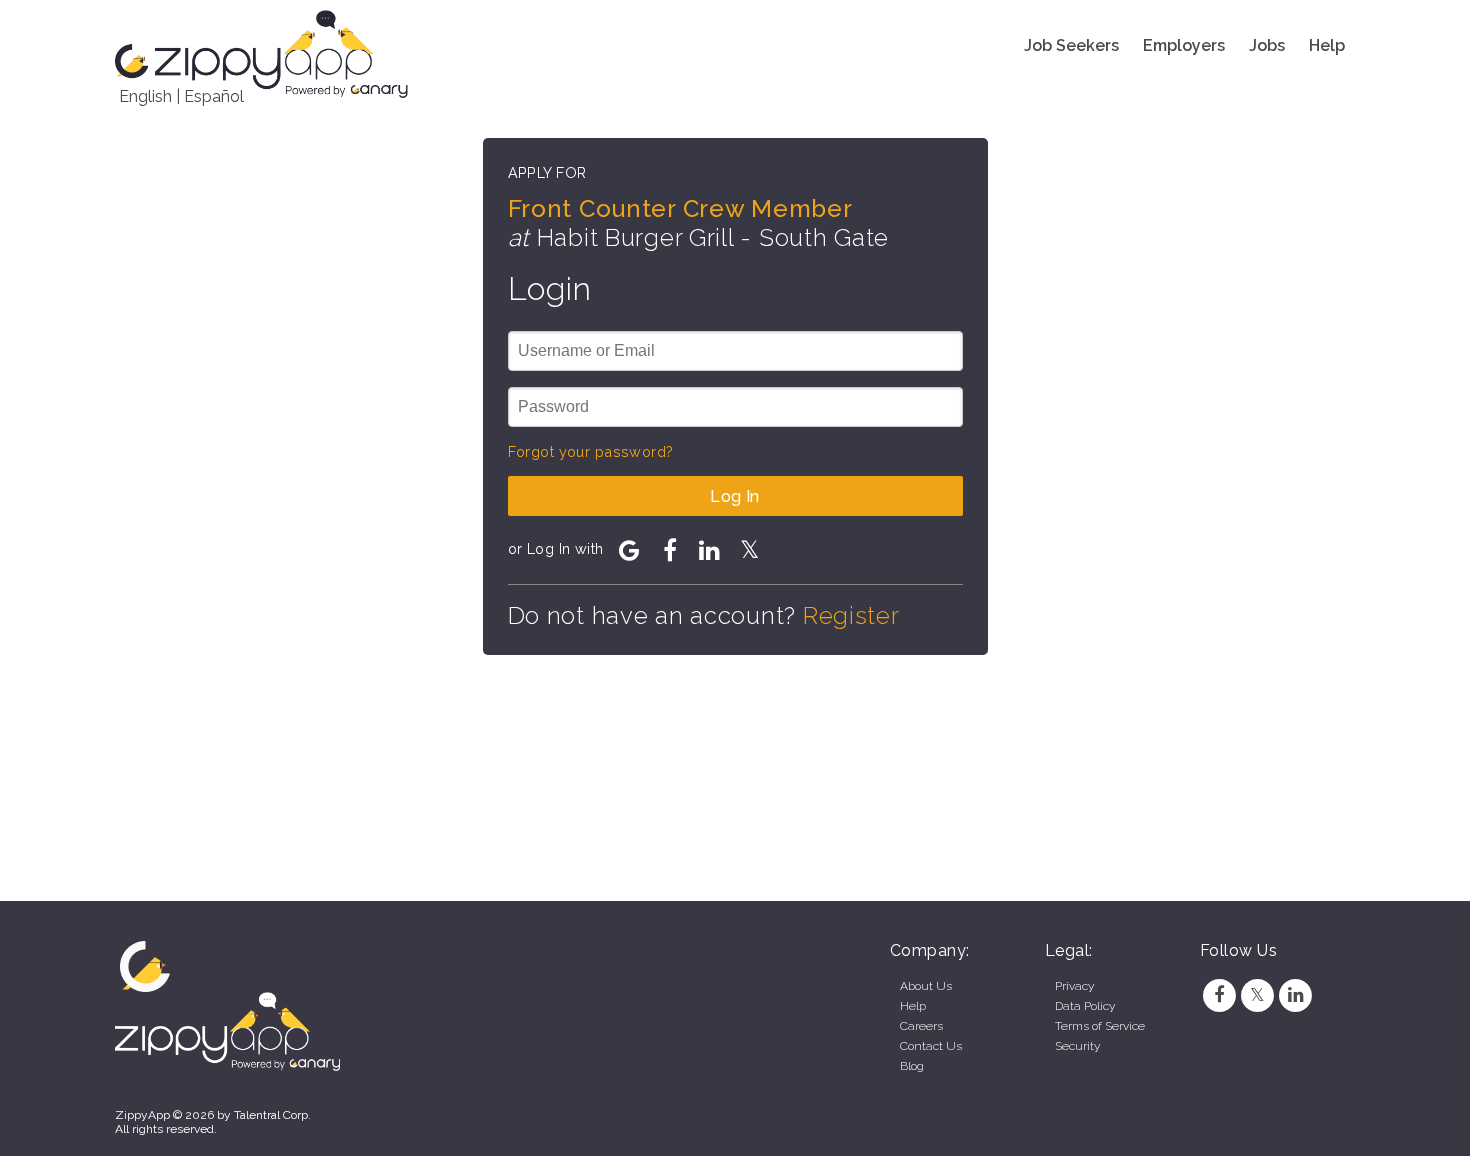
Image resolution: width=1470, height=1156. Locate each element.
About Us (926, 986)
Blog (912, 1066)
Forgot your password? (591, 451)
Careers (921, 1026)
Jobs (1267, 45)
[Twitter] (1257, 995)
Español (214, 96)
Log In (735, 496)
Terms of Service (1100, 1026)
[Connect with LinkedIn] (710, 550)
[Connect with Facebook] (670, 550)
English (145, 96)
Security (1077, 1046)
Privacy (1074, 986)
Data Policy (1085, 1006)
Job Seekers (1071, 45)
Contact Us (931, 1046)
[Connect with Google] (630, 550)
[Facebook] (1219, 995)
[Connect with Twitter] (750, 550)
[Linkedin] (1296, 995)
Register (851, 615)
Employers (1184, 45)
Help (1327, 45)
